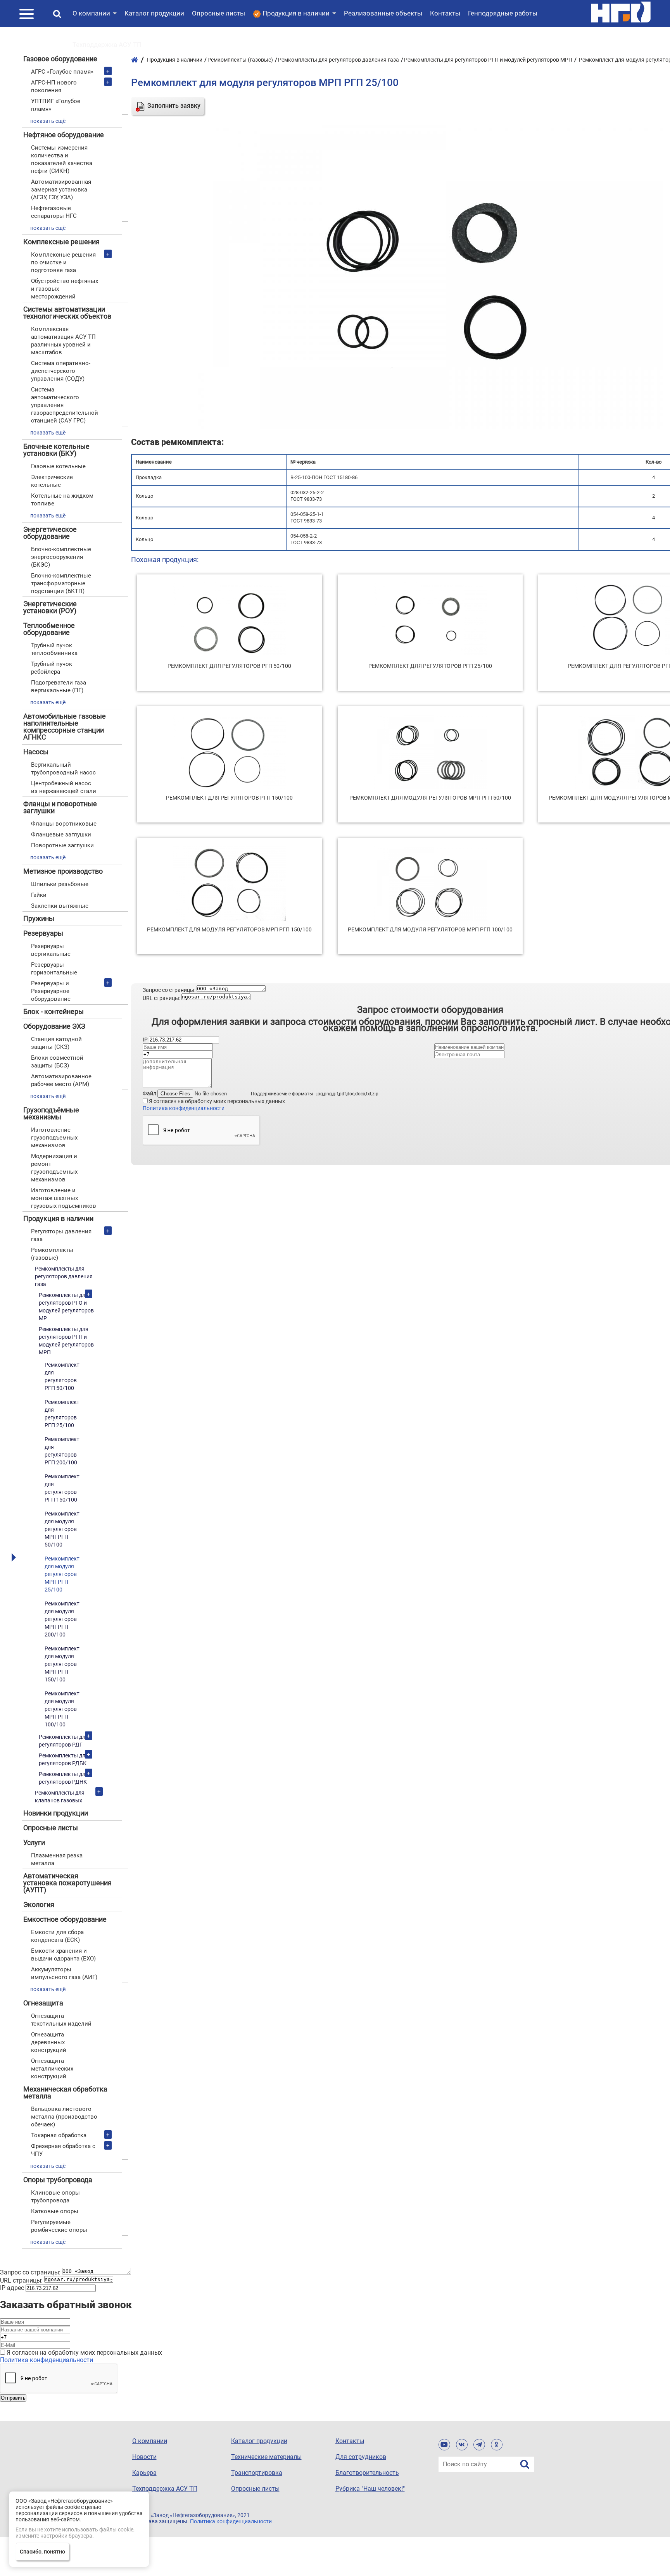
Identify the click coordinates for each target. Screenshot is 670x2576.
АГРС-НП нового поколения (54, 86)
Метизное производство (63, 871)
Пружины (39, 918)
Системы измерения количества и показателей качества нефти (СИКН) (62, 159)
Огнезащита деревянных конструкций (49, 2042)
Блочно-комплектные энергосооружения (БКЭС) (61, 557)
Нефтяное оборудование (64, 135)
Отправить (13, 2398)
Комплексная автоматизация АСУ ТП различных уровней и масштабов (63, 341)
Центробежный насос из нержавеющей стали (64, 787)
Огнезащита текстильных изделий (61, 2020)
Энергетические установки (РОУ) (50, 607)
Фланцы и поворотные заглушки (60, 807)
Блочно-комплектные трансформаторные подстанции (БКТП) (61, 583)
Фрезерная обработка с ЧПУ (63, 2150)
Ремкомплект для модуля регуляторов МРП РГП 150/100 (62, 1664)
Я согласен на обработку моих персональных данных (217, 1101)
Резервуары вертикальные (51, 950)
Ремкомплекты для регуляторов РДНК (64, 1778)
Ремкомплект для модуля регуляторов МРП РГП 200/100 (62, 1619)
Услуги (34, 1842)
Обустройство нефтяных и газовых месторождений (65, 289)
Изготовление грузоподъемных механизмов (54, 1138)
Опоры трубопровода (58, 2180)
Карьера (144, 2473)
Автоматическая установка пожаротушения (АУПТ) (67, 1883)
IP (145, 1040)
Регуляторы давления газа (61, 1235)
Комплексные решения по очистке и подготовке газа (63, 262)
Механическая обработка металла (65, 2092)
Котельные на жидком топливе (62, 500)
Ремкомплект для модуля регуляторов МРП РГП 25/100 (62, 1574)
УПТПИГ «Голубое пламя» (56, 105)
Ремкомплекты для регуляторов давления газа (64, 1276)
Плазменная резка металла (57, 1859)
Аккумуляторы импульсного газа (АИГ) (64, 1973)
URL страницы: (161, 998)
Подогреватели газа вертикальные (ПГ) (59, 686)
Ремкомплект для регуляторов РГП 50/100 (62, 1376)
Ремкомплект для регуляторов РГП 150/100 (62, 1488)
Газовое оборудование (60, 59)
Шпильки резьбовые (60, 884)
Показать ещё (48, 121)
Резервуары (43, 933)
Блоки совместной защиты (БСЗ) (57, 1062)
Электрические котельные (52, 481)
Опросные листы (218, 13)
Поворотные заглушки (62, 845)
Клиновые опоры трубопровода (55, 2197)
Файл (149, 1093)
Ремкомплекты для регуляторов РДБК (64, 1759)
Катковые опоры (55, 2211)
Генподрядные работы (503, 13)
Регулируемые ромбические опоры (59, 2226)
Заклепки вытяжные (60, 906)
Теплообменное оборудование (49, 629)
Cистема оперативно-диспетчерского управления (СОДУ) (61, 371)
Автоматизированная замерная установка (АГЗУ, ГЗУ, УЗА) (61, 190)
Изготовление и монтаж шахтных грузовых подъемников (64, 1198)
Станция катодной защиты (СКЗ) (56, 1043)
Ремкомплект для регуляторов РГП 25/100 (62, 1414)
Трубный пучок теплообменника (54, 649)
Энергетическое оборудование (50, 533)
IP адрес (12, 2288)
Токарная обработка (59, 2135)
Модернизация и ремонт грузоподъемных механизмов (54, 1168)
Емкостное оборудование (65, 1919)
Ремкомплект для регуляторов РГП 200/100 (62, 1451)
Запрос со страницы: (169, 990)
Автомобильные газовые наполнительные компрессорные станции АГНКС (65, 727)
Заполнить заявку (174, 106)
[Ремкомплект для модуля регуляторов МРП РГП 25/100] (430, 427)
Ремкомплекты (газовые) (52, 1254)
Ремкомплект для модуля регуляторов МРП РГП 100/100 (62, 1709)
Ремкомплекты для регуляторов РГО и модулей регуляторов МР (66, 1307)
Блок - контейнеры (54, 1011)
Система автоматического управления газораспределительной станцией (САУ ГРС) (65, 405)
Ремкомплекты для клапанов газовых (60, 1797)
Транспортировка (257, 2473)
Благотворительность (367, 2473)
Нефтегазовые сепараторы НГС (54, 212)
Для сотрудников (361, 2457)
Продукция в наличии (58, 1218)
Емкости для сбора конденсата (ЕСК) (57, 1936)
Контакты (445, 13)
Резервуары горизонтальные (54, 969)
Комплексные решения (61, 242)
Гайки (39, 895)
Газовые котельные (58, 466)
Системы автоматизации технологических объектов (67, 313)
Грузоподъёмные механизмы (51, 1113)
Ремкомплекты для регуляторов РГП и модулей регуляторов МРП (66, 1341)
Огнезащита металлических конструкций (52, 2069)
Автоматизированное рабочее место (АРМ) (61, 1080)
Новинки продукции (56, 1813)
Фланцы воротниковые (64, 824)
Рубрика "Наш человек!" (370, 2489)
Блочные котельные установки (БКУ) (56, 450)
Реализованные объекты (383, 13)
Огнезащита (43, 2003)
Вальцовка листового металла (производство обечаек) (64, 2117)
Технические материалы (266, 2457)
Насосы (36, 752)
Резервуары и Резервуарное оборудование (51, 991)
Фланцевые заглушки (61, 835)
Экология (39, 1904)
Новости (144, 2457)
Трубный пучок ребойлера (52, 668)
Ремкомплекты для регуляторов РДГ (64, 1741)
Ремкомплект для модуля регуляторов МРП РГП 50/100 (62, 1529)
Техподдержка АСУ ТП (107, 45)
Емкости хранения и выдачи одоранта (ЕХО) (63, 1955)
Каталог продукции (154, 13)
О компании (91, 13)
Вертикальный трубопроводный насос (63, 769)
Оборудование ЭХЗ (54, 1026)
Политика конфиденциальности (184, 1108)
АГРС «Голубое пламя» (62, 72)
